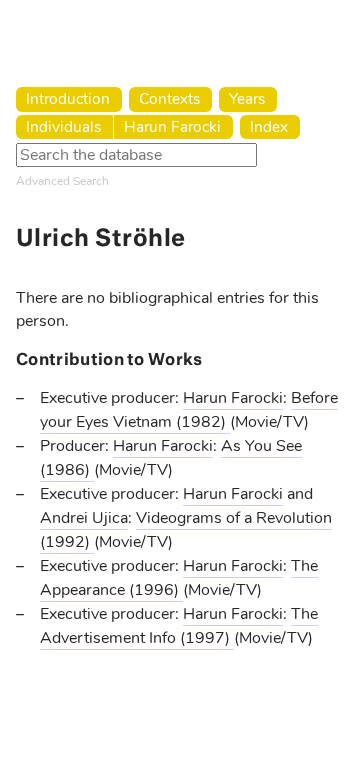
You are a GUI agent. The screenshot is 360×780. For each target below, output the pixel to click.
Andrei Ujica (84, 518)
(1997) (207, 638)
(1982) (203, 422)
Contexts (169, 98)
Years (247, 98)
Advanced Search (62, 181)
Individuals (63, 126)
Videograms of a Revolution (234, 518)
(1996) (156, 590)
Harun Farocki (172, 126)
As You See (261, 446)
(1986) (67, 470)
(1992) (67, 542)
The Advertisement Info (179, 626)
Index (269, 126)
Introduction (68, 98)
